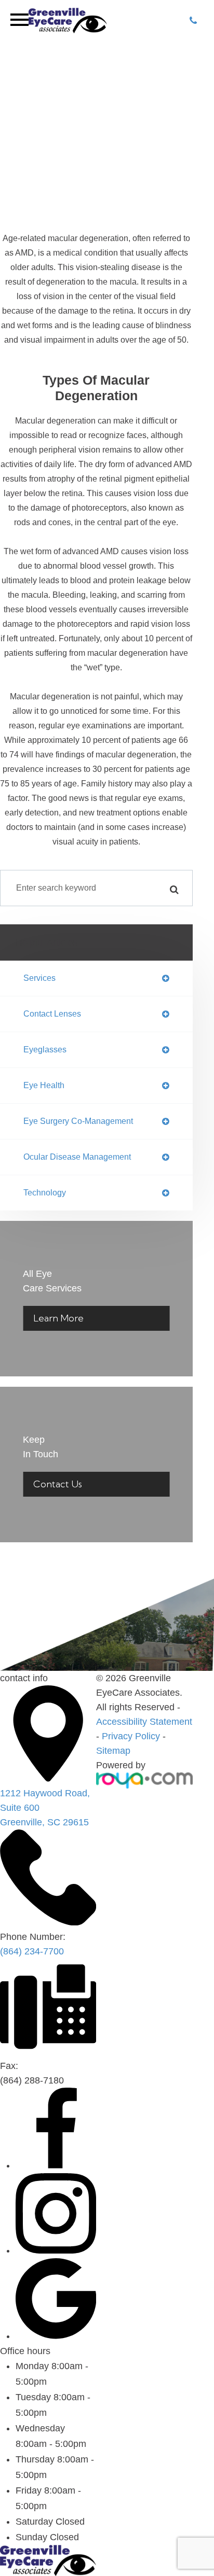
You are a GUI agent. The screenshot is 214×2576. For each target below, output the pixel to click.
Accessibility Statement (144, 1722)
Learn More (58, 1318)
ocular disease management (77, 1157)
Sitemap (113, 1751)
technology (45, 1193)
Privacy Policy (131, 1736)
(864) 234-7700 (32, 1951)
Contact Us (58, 1484)
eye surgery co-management (78, 1121)
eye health (44, 1085)
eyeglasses (45, 1050)
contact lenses (52, 1014)
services (39, 978)
